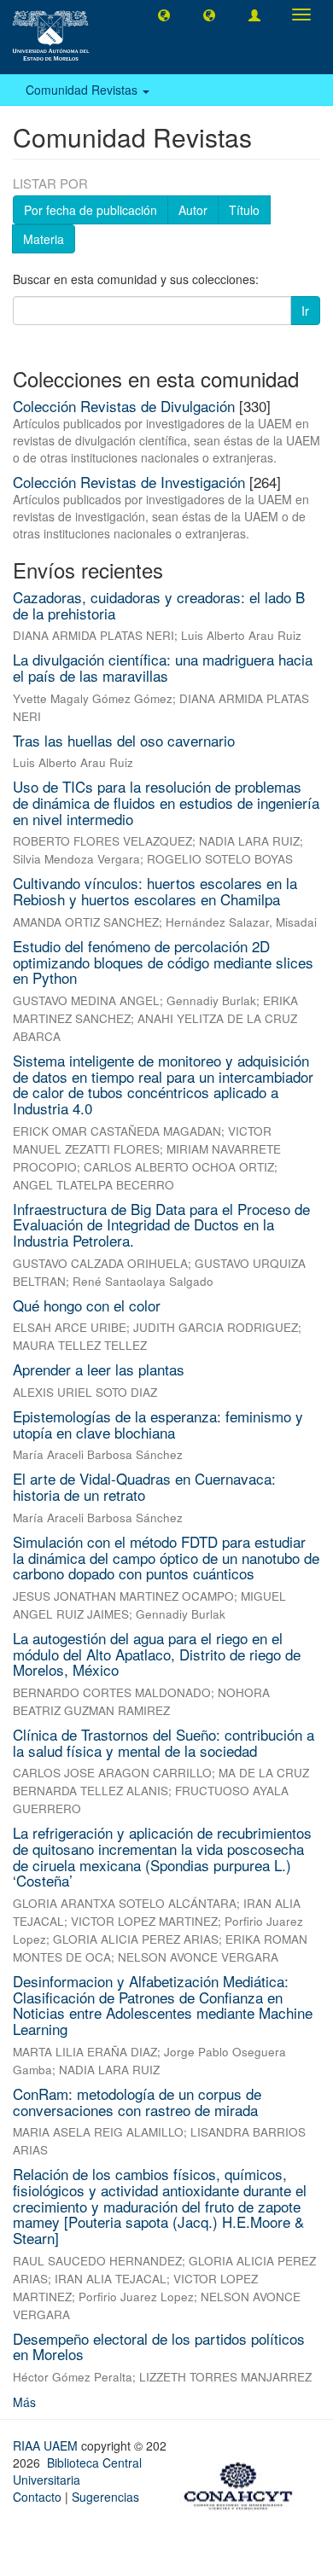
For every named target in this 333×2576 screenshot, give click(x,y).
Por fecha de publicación (91, 210)
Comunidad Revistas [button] (83, 90)
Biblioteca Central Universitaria (77, 2471)
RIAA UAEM (47, 2445)
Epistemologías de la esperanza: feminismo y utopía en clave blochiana (158, 1424)
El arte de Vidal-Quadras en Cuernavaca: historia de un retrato (144, 1486)
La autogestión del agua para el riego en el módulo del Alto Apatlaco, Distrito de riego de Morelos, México (157, 1654)
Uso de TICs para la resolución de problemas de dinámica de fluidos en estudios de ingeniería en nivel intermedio (166, 802)
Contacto (37, 2497)
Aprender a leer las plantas (99, 1369)
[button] (164, 15)
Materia (44, 239)
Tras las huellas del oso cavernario (124, 740)
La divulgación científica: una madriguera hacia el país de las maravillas (163, 667)
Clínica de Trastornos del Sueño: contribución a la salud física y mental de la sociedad (164, 1742)
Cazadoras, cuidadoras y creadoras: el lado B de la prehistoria (159, 605)
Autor (193, 210)
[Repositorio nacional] (243, 2483)
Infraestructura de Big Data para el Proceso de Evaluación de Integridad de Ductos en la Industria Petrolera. (161, 1224)
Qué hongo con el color (87, 1305)
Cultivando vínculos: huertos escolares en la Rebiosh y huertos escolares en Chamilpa (155, 891)
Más (24, 2402)
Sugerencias (105, 2497)
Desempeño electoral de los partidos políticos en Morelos (159, 2346)
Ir (305, 311)
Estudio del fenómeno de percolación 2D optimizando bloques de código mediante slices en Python (163, 962)
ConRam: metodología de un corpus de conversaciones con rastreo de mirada (137, 2102)
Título (244, 210)
